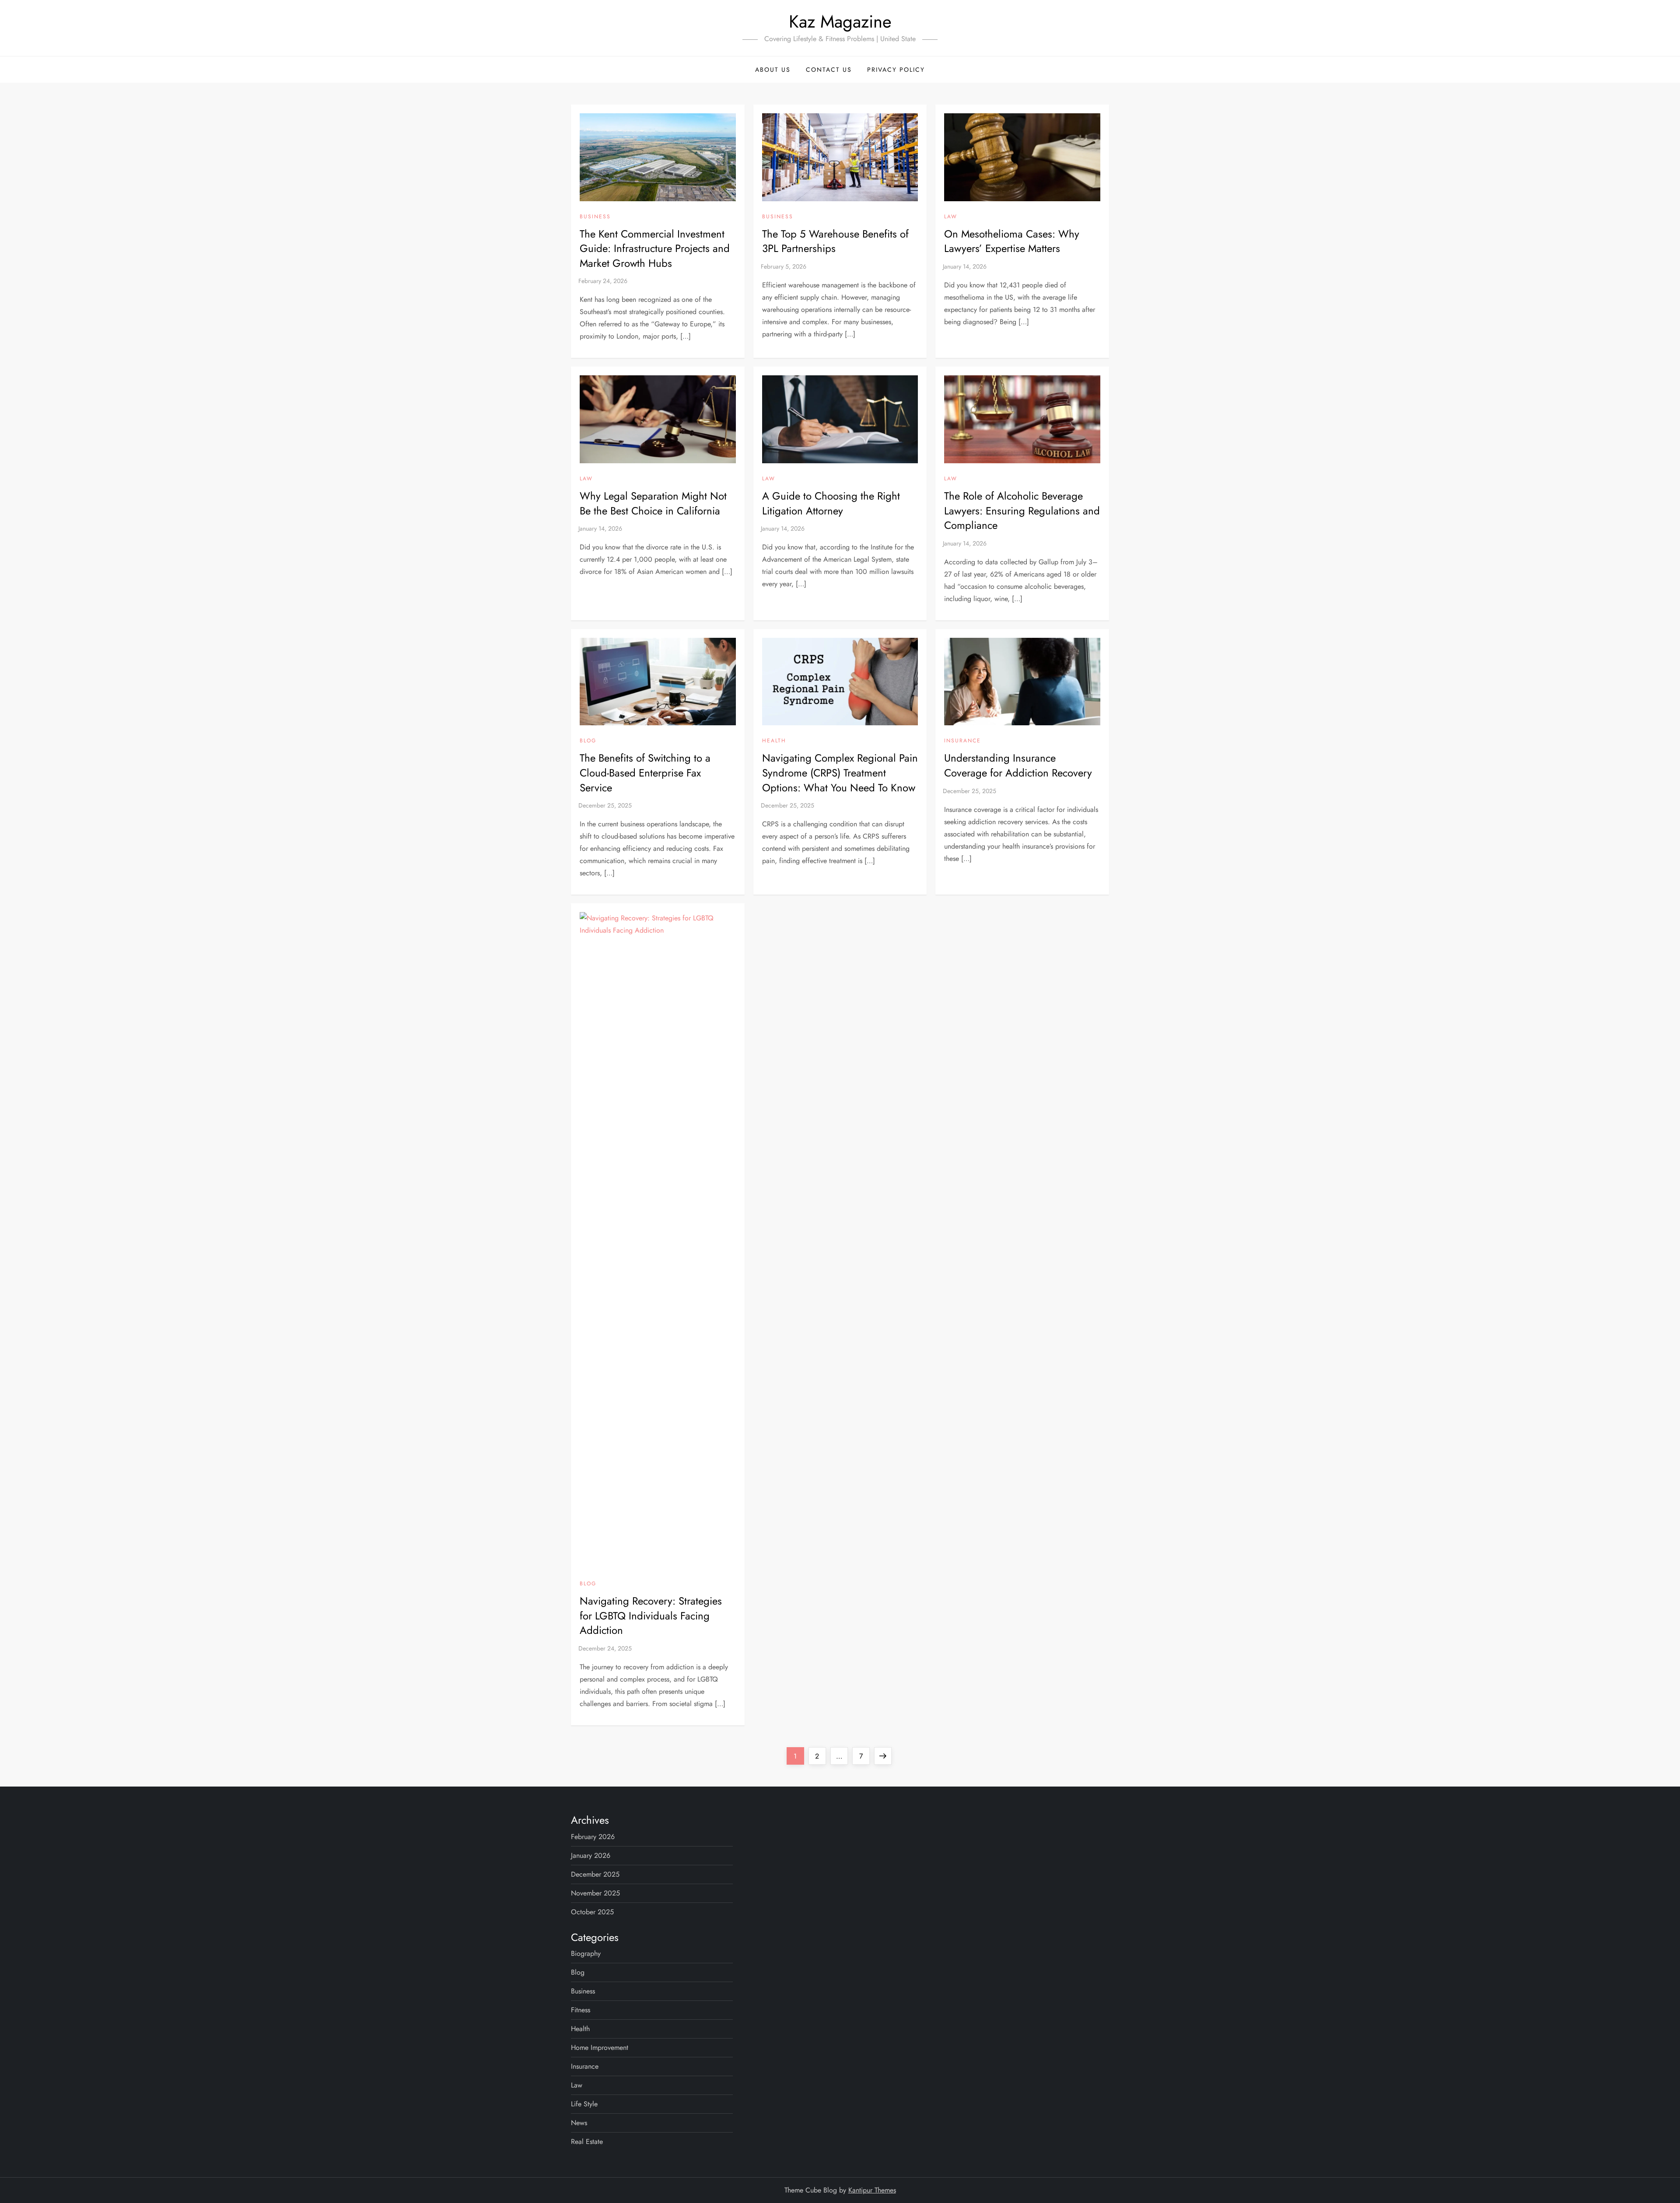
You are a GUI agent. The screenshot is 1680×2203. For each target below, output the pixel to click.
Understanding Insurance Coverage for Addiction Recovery (1018, 765)
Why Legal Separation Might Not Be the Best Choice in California (653, 503)
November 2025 (595, 1893)
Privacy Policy (896, 70)
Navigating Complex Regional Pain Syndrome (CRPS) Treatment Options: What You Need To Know (840, 773)
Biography (586, 1953)
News (579, 2123)
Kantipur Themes (872, 2190)
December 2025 (595, 1874)
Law (951, 217)
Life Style (584, 2104)
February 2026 (593, 1837)
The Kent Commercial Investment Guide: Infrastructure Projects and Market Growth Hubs (655, 248)
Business (595, 217)
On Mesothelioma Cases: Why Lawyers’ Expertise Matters (1012, 241)
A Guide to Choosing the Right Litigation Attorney (831, 503)
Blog (588, 741)
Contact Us (829, 70)
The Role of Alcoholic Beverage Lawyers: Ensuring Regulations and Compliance (1022, 511)
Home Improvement (600, 2047)
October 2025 (592, 1912)
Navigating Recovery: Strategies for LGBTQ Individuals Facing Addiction (651, 1616)
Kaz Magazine (840, 21)
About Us (773, 70)
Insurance (962, 741)
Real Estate (587, 2142)
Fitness (581, 2010)
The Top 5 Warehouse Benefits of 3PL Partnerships (835, 241)
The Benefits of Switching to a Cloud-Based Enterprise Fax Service (645, 773)
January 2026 (591, 1855)
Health (774, 741)
